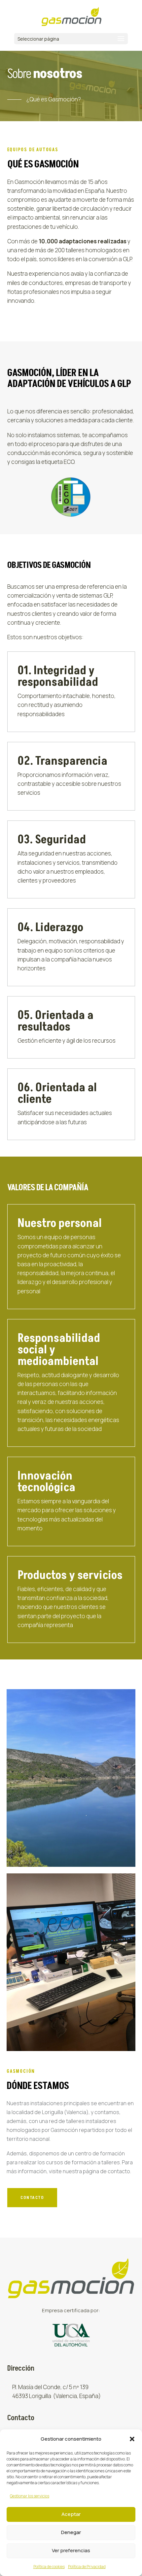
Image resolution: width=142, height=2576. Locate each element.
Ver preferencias (71, 2550)
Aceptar (71, 2514)
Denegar (71, 2532)
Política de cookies (49, 2567)
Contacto (32, 2197)
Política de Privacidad (87, 2567)
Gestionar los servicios (30, 2496)
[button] (132, 2439)
